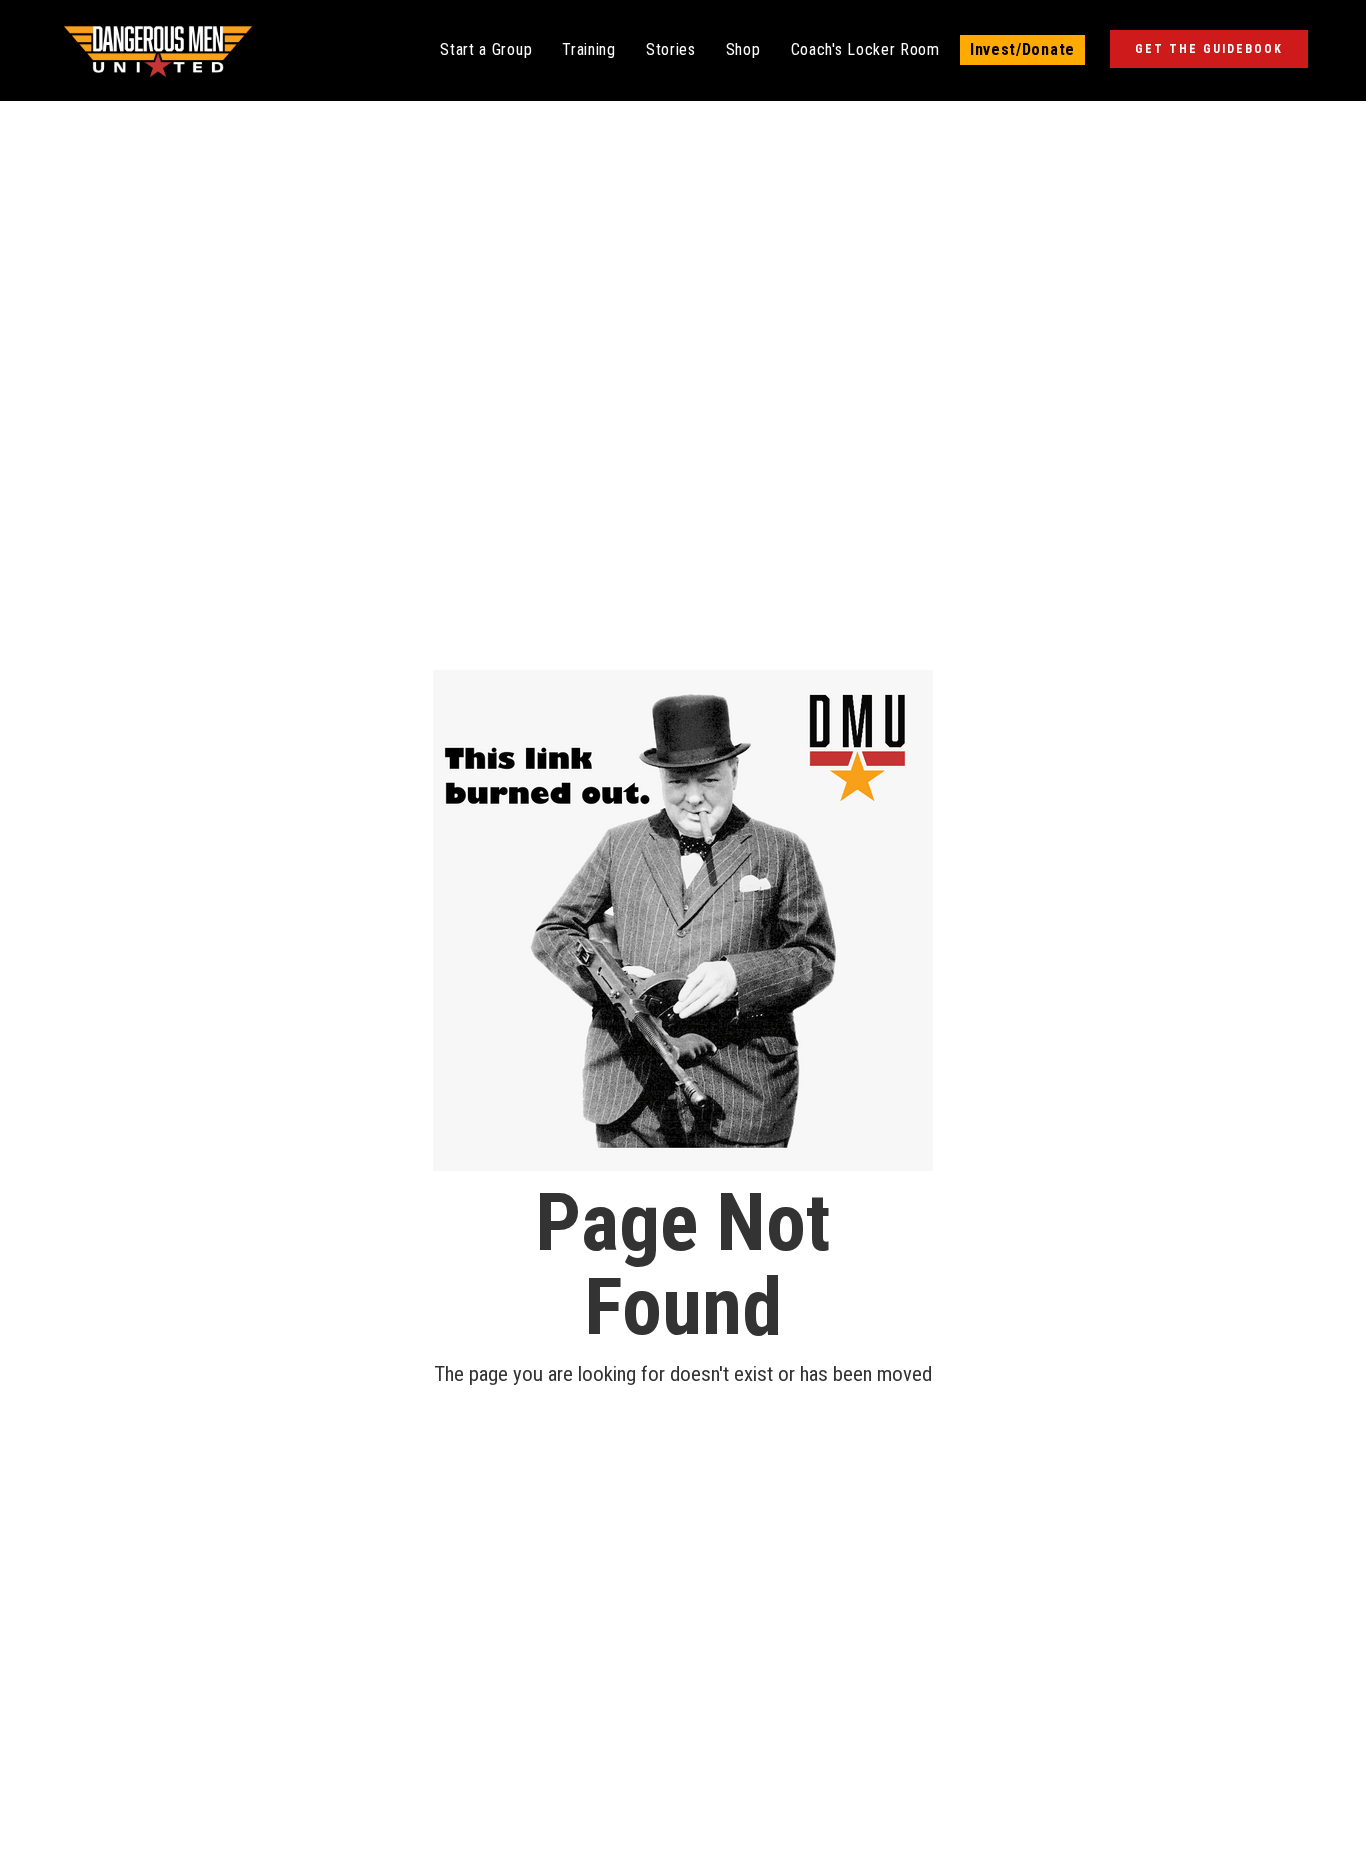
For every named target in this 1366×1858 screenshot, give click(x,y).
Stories (671, 49)
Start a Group (486, 49)
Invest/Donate (1022, 49)
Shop (743, 49)
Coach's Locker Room (865, 49)
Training (589, 49)
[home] (158, 50)
